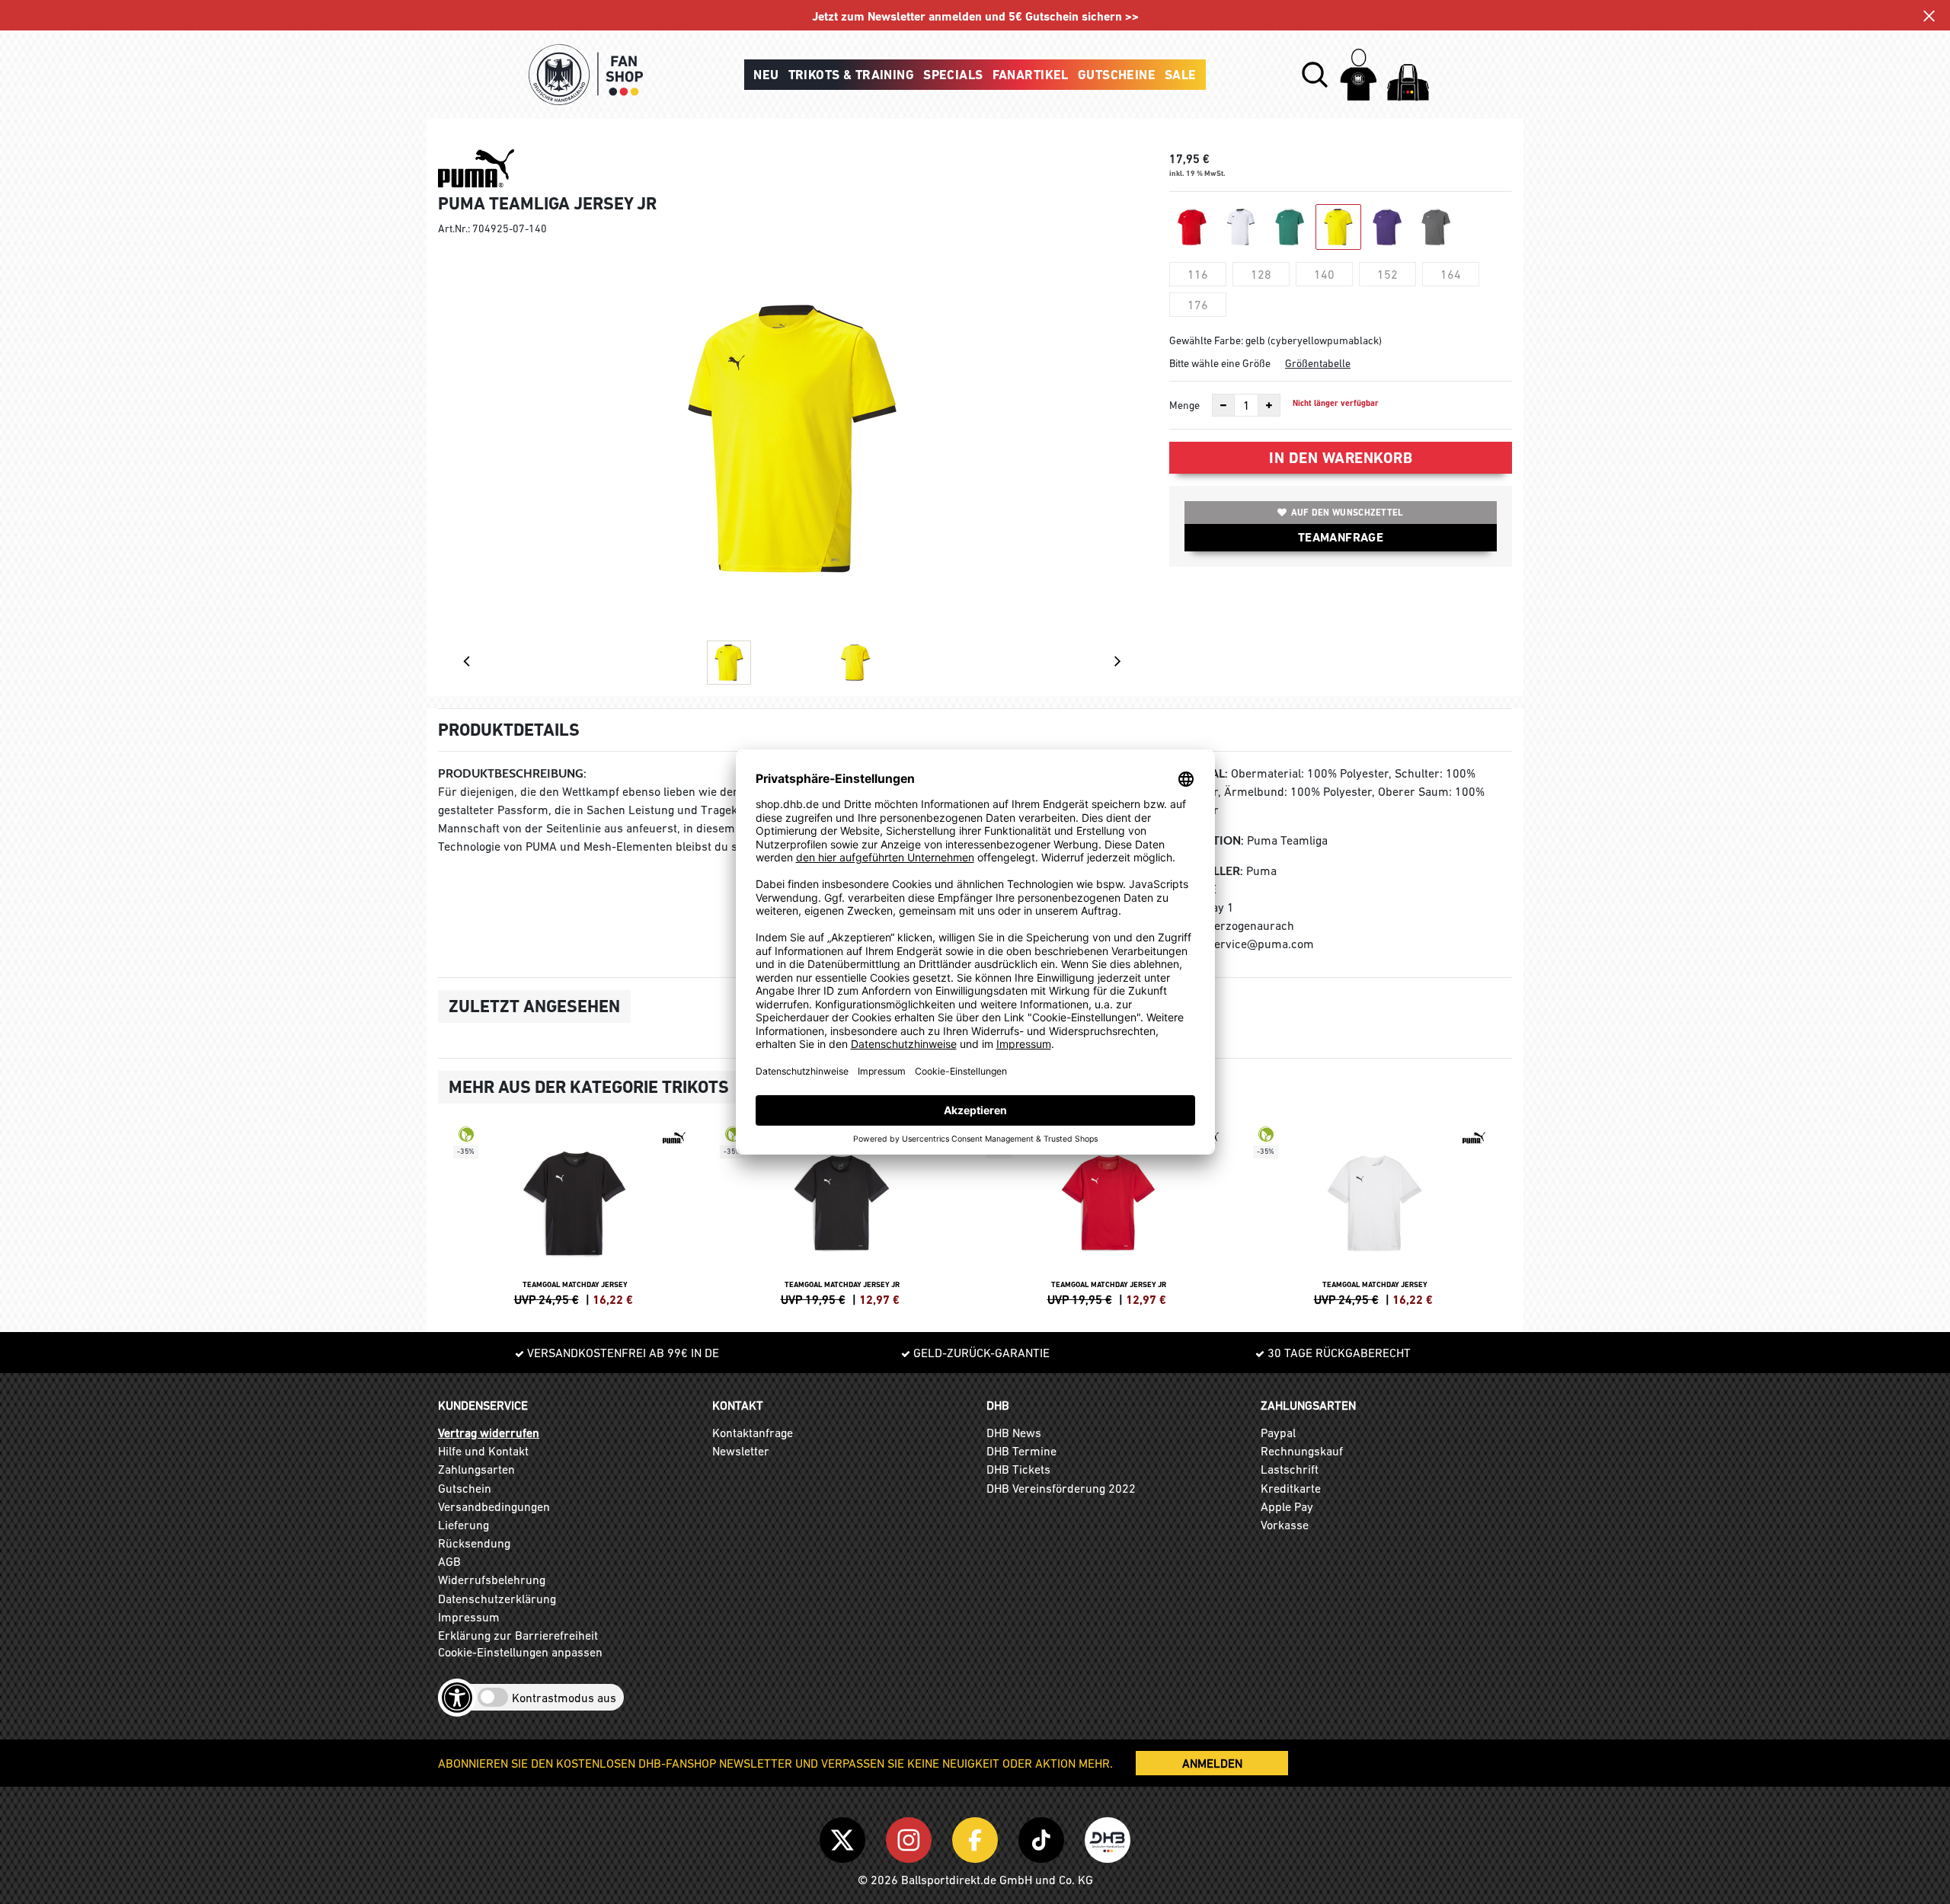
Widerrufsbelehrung (492, 1580)
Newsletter (741, 1451)
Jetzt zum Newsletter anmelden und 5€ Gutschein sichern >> (975, 16)
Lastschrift (1290, 1469)
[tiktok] (1044, 1837)
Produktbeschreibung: (512, 773)
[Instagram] (911, 1837)
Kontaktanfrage (753, 1433)
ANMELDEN (1212, 1763)
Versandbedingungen (494, 1506)
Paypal (1278, 1433)
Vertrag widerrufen (489, 1433)
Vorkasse (1285, 1525)
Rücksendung (474, 1543)
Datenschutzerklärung (497, 1599)
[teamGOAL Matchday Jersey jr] (842, 1214)
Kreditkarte (1291, 1488)
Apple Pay (1287, 1506)
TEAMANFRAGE (1341, 537)
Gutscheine (1117, 75)
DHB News (1014, 1433)
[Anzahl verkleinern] (1223, 405)
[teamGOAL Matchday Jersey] (575, 1214)
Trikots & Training (852, 75)
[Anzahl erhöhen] (1269, 405)
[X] (845, 1837)
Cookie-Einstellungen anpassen (520, 1652)
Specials (953, 75)
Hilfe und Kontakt (483, 1451)
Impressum (469, 1617)
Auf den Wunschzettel (1347, 513)
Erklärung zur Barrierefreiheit (518, 1635)
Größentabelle (1318, 363)
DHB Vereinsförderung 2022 (1061, 1488)
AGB (449, 1561)
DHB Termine (1021, 1451)
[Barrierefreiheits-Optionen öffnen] (457, 1698)
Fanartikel (1031, 75)
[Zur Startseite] (586, 75)
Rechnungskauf (1302, 1451)
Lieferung (464, 1525)
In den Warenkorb (1341, 458)
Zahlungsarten (476, 1469)
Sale (1181, 75)
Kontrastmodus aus (564, 1698)
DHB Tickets (1018, 1469)
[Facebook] (978, 1837)
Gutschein (465, 1488)
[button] (1315, 75)
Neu (766, 75)
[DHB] (1108, 1837)
